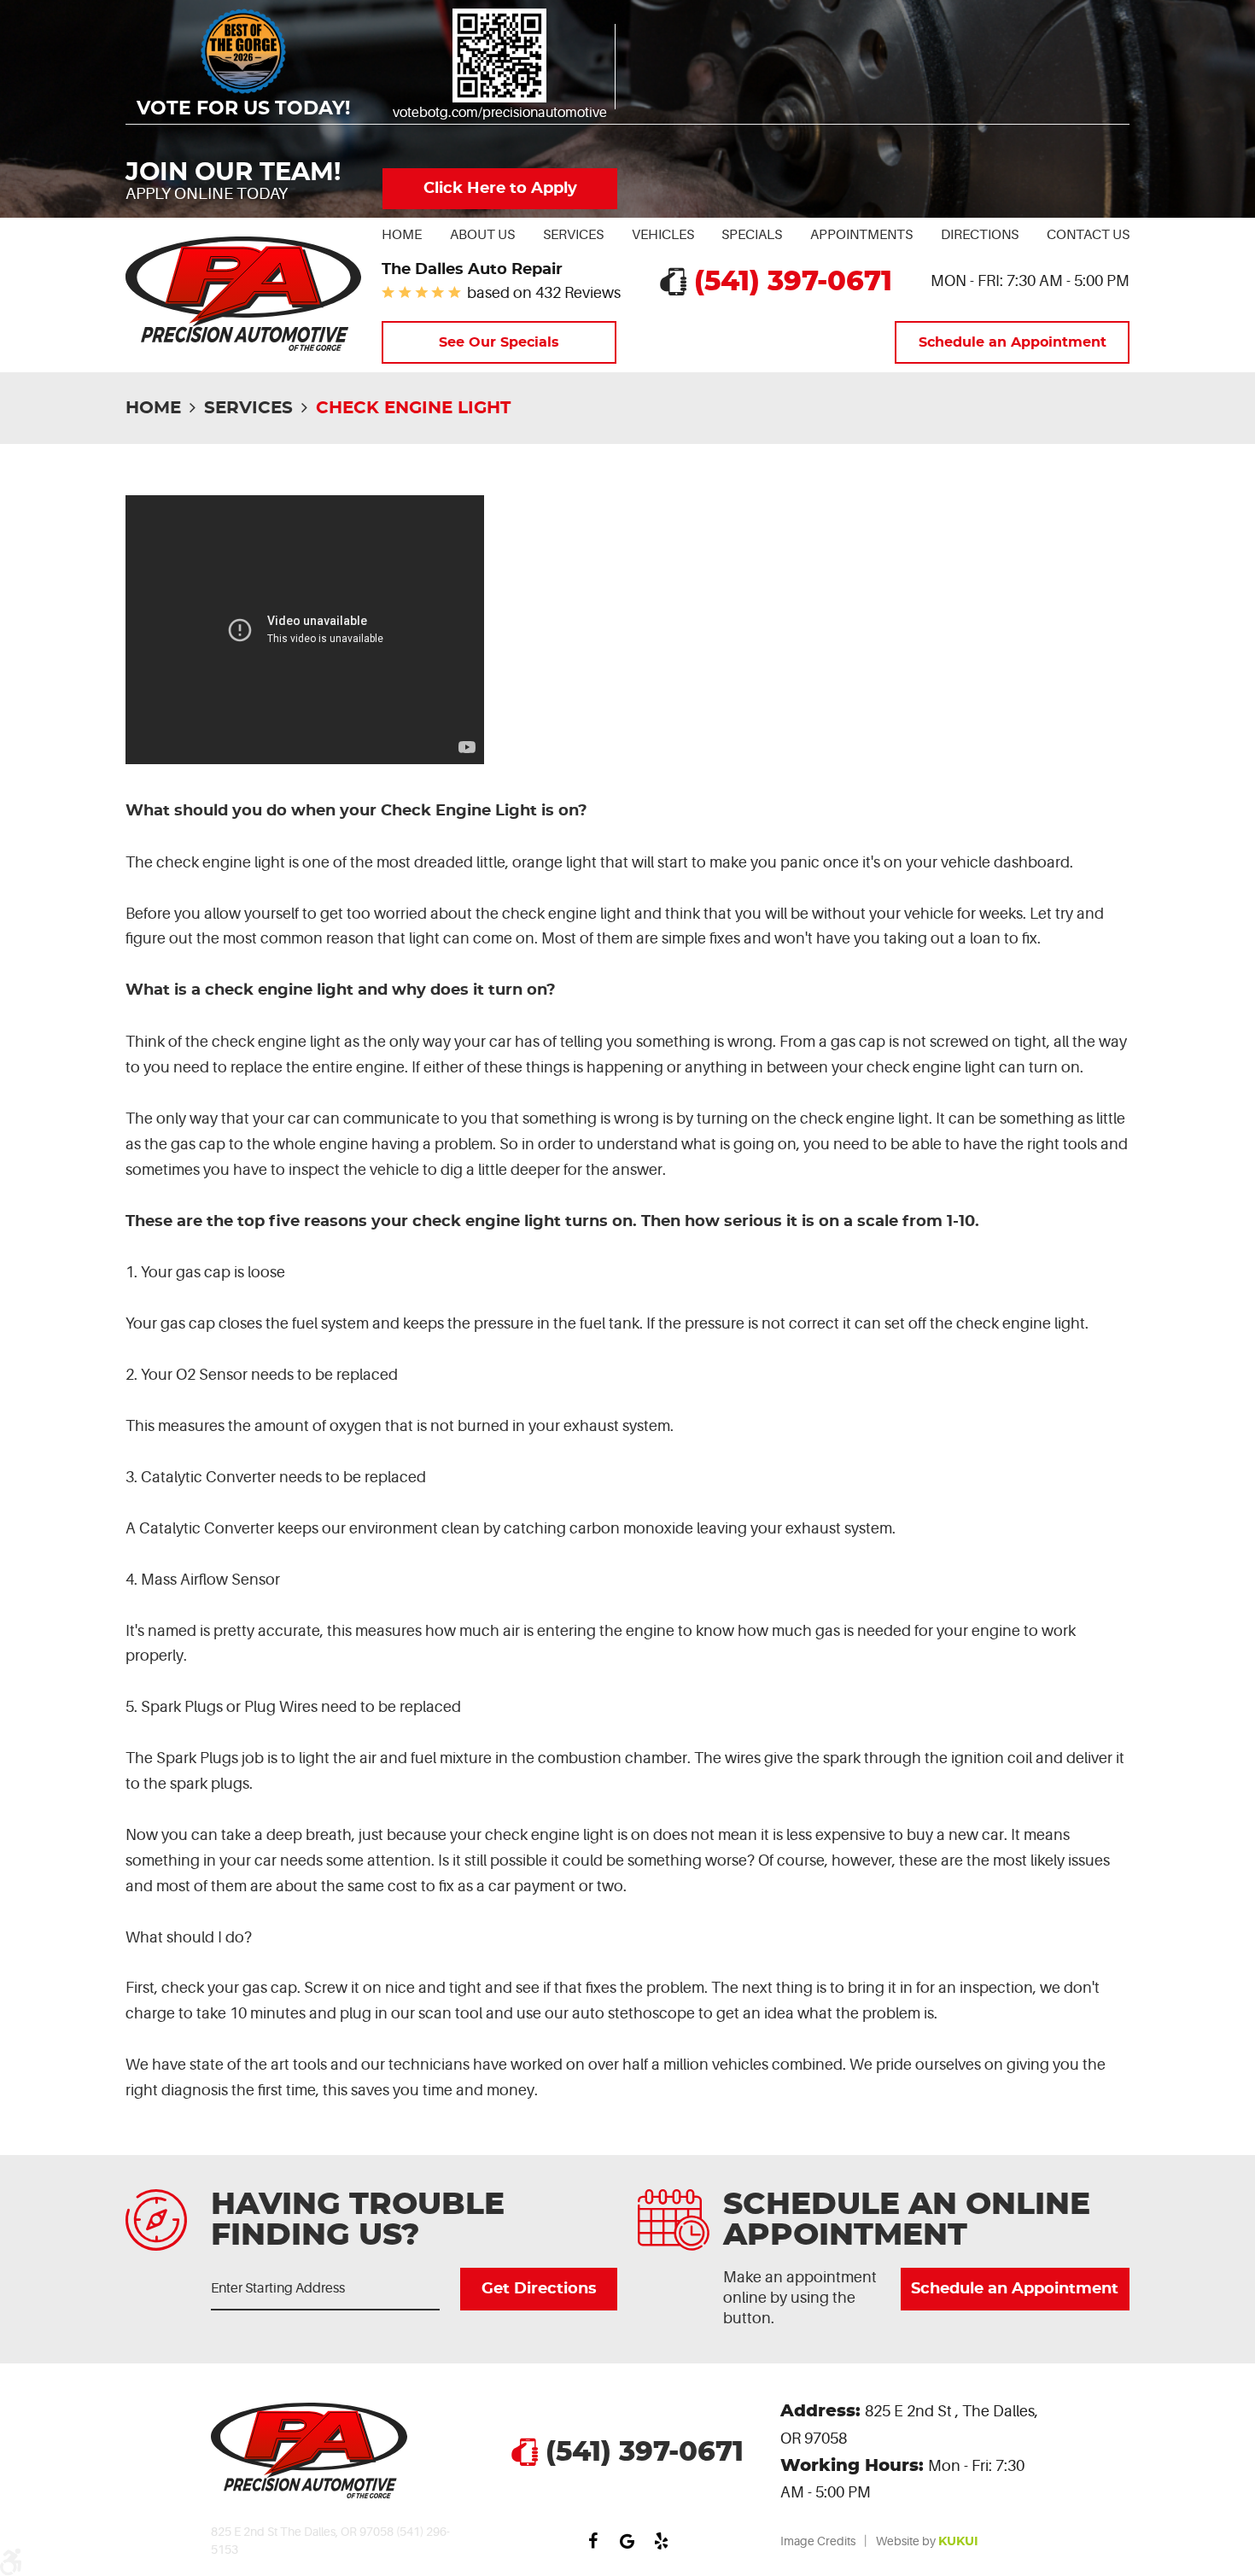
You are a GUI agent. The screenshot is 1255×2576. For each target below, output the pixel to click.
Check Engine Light (413, 408)
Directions (980, 235)
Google (627, 2541)
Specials (752, 235)
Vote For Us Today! (243, 109)
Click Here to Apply (500, 189)
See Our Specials (499, 342)
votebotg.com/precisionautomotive (500, 113)
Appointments (861, 235)
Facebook (593, 2541)
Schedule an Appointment (1013, 342)
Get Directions (538, 2289)
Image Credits (818, 2541)
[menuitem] (402, 235)
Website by (927, 2541)
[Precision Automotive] (243, 294)
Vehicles (663, 235)
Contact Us (1088, 235)
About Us (482, 235)
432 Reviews (578, 293)
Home (402, 235)
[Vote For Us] (499, 55)
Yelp (662, 2541)
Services (573, 235)
